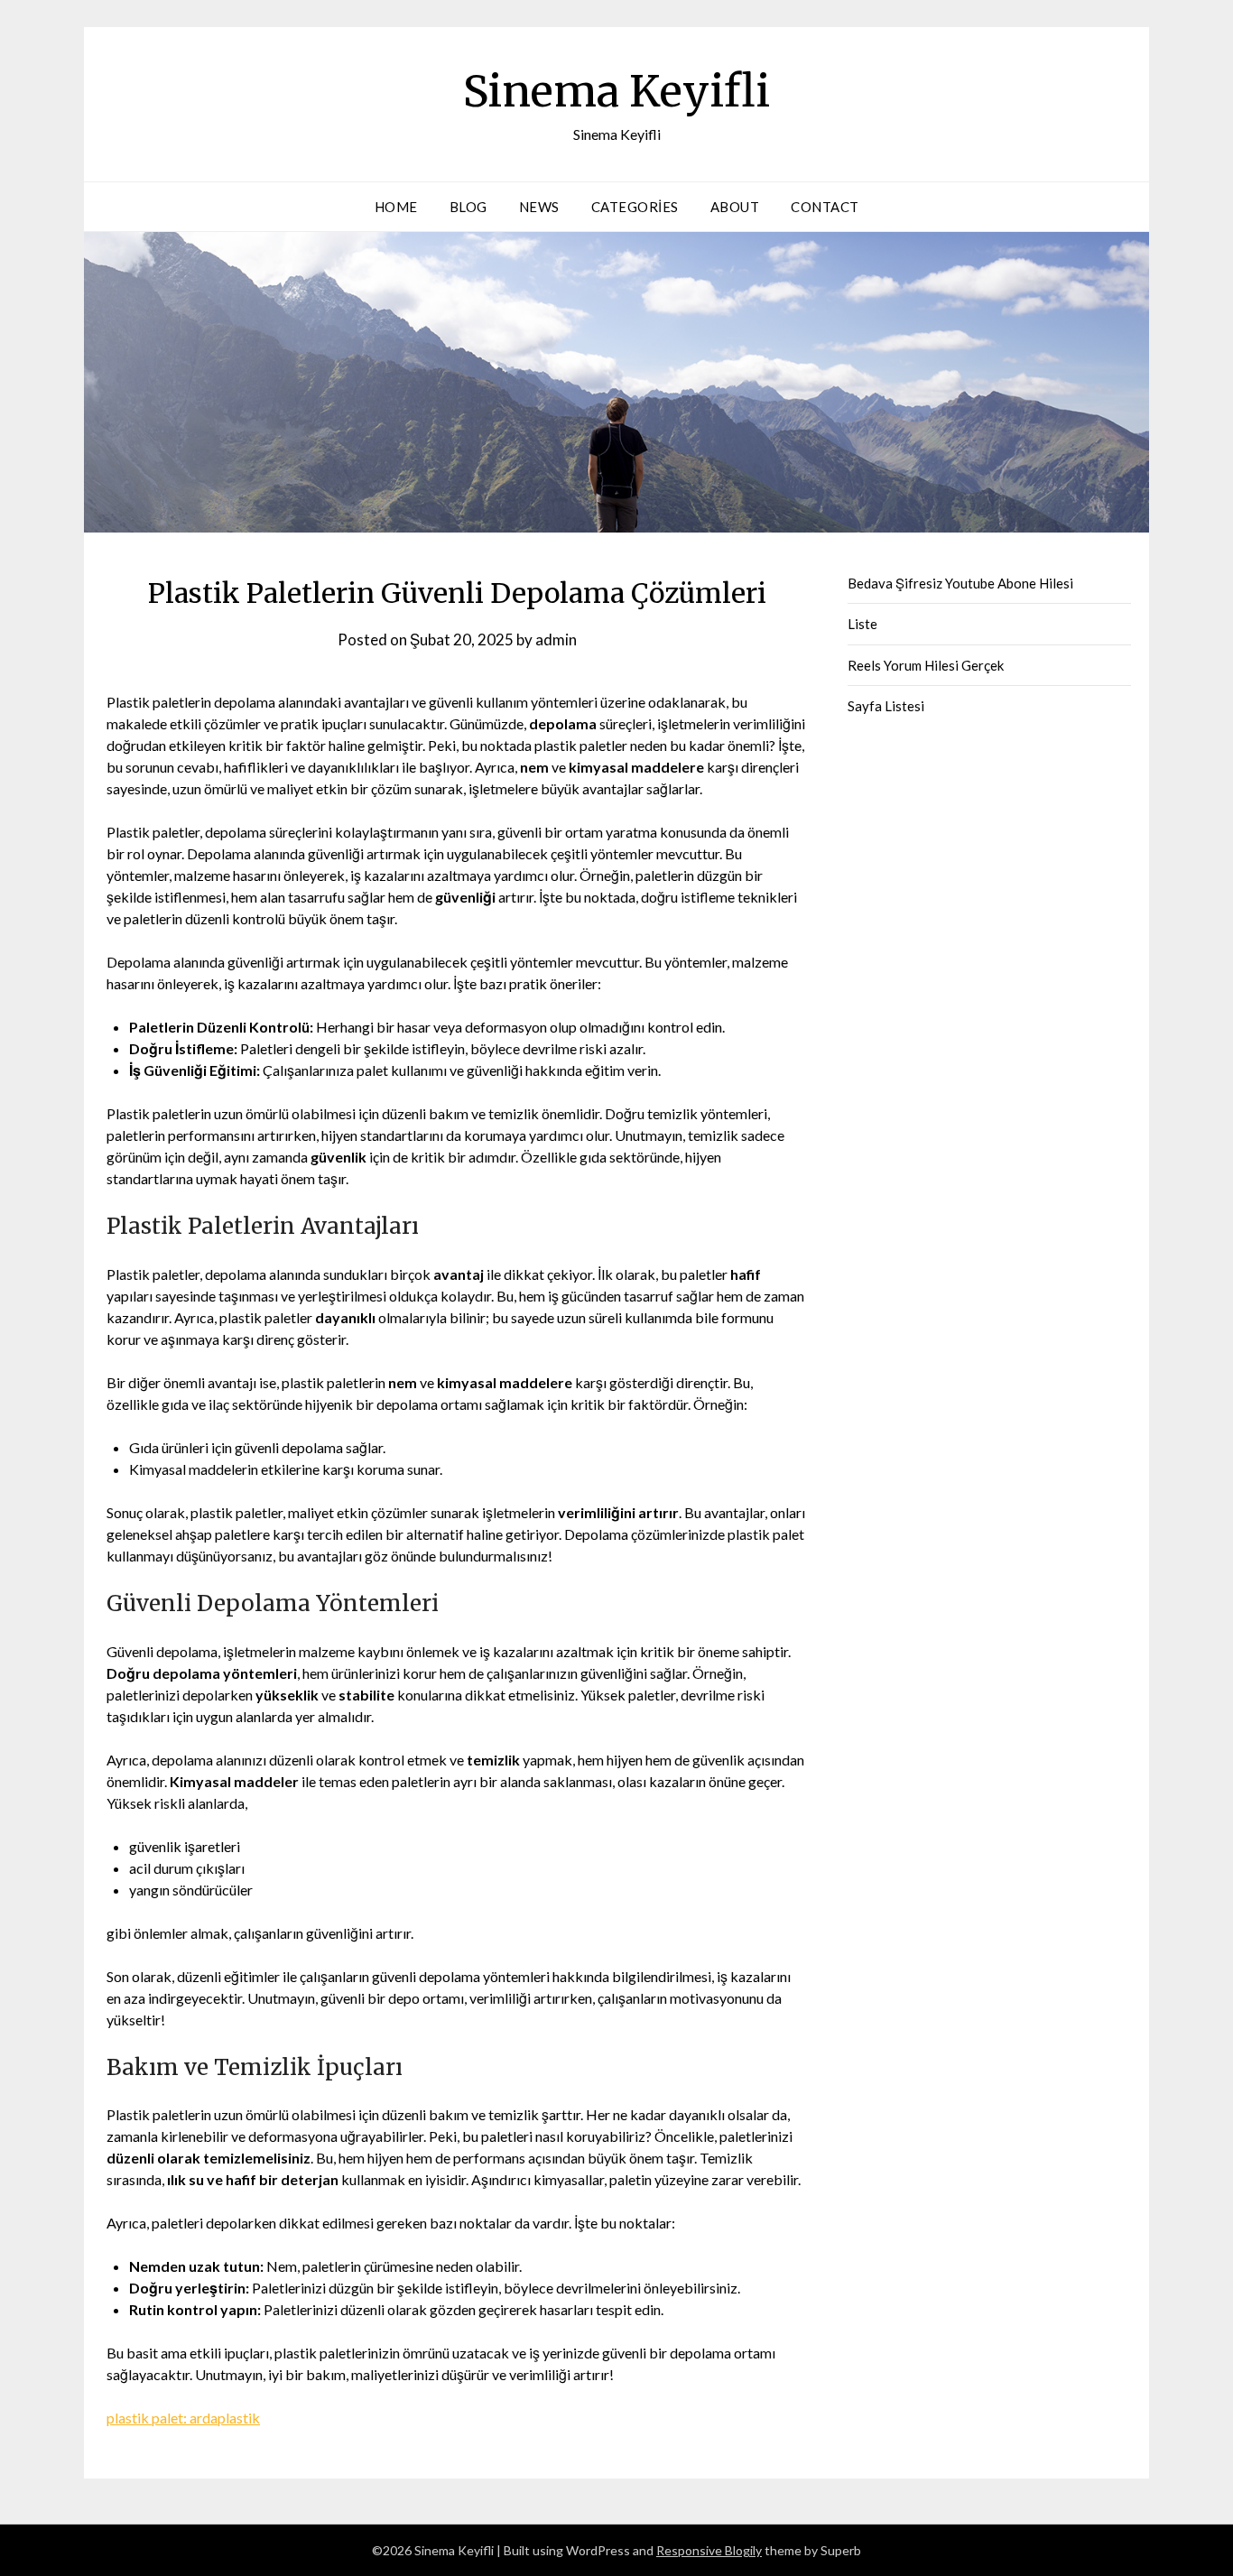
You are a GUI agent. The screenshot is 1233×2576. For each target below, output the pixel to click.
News (539, 207)
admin (556, 639)
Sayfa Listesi (886, 706)
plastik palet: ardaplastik (183, 2418)
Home (396, 207)
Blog (468, 207)
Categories (635, 207)
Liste (862, 624)
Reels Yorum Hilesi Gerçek (926, 665)
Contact (825, 207)
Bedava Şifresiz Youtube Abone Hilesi (960, 583)
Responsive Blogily (709, 2550)
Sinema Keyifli (616, 91)
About (735, 207)
